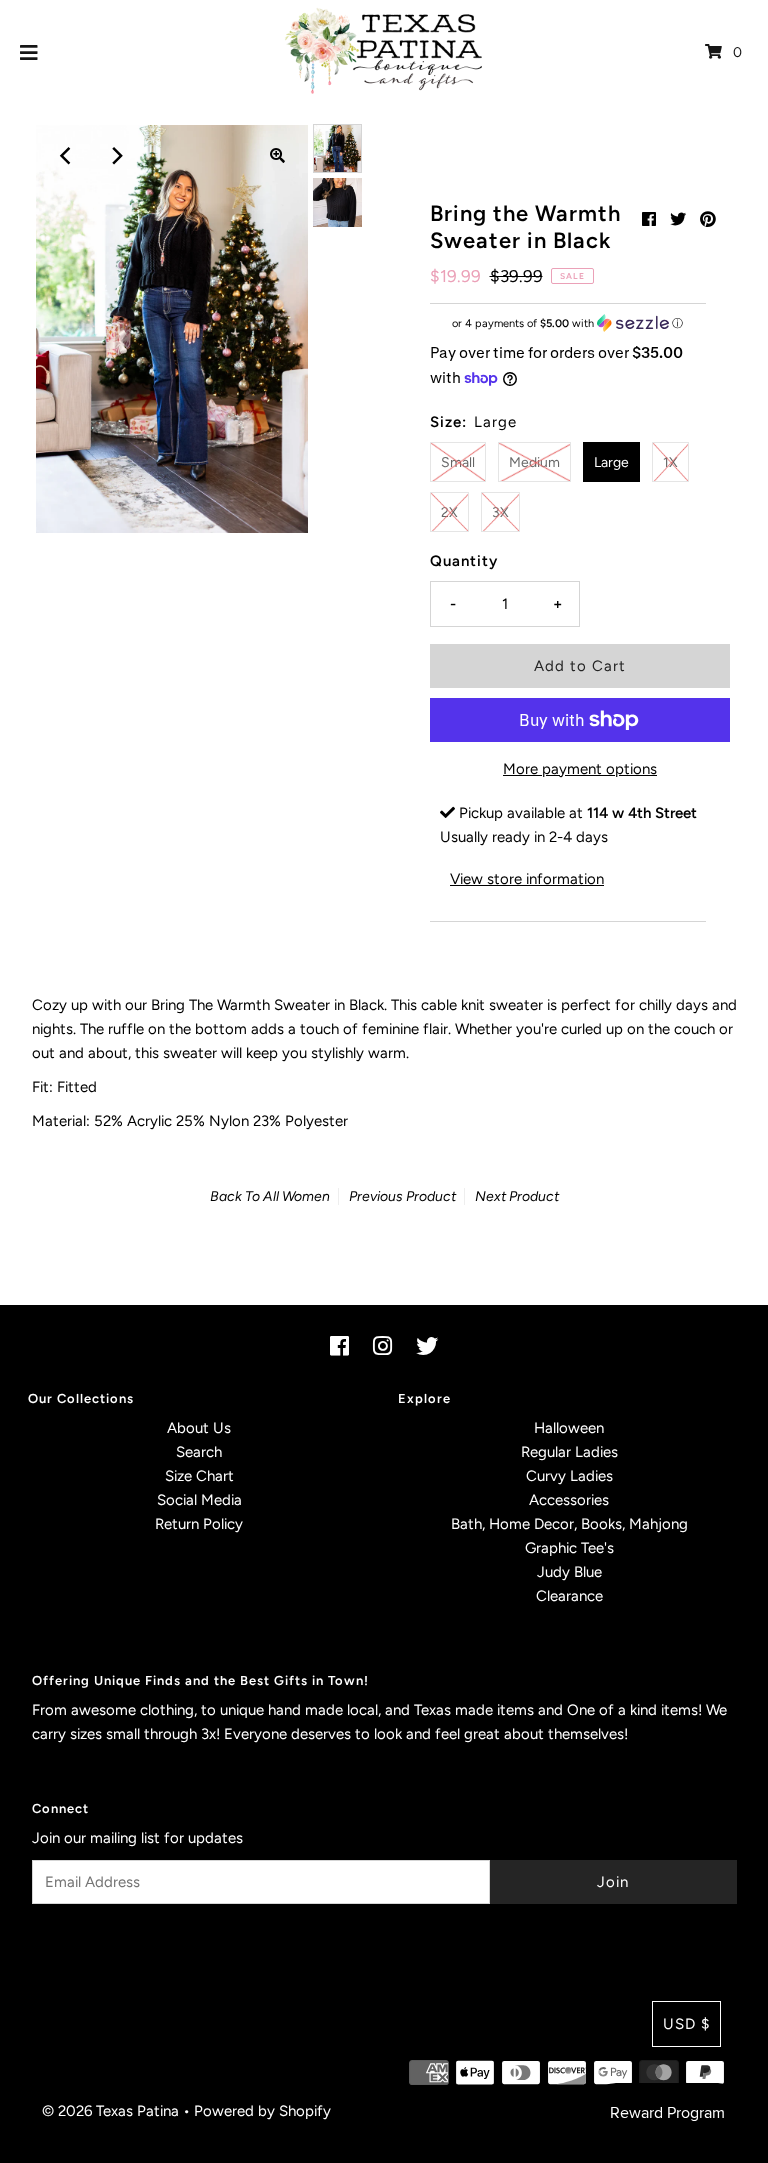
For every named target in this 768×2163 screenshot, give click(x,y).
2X (449, 512)
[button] (568, 323)
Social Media (199, 1500)
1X (670, 462)
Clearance (569, 1596)
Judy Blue (569, 1572)
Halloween (569, 1428)
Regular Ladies (569, 1452)
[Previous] (67, 156)
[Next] (116, 156)
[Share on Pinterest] (708, 219)
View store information (527, 879)
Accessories (569, 1500)
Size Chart (199, 1476)
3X (500, 512)
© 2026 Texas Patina (110, 2111)
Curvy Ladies (569, 1476)
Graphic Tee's (569, 1548)
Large (611, 462)
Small (458, 462)
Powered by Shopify (262, 2111)
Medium (534, 462)
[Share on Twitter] (678, 219)
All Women (296, 1196)
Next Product (517, 1196)
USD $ (686, 2024)
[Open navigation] (29, 52)
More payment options (580, 769)
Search (199, 1452)
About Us (199, 1428)
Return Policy (199, 1524)
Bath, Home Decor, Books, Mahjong (569, 1524)
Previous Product (402, 1196)
